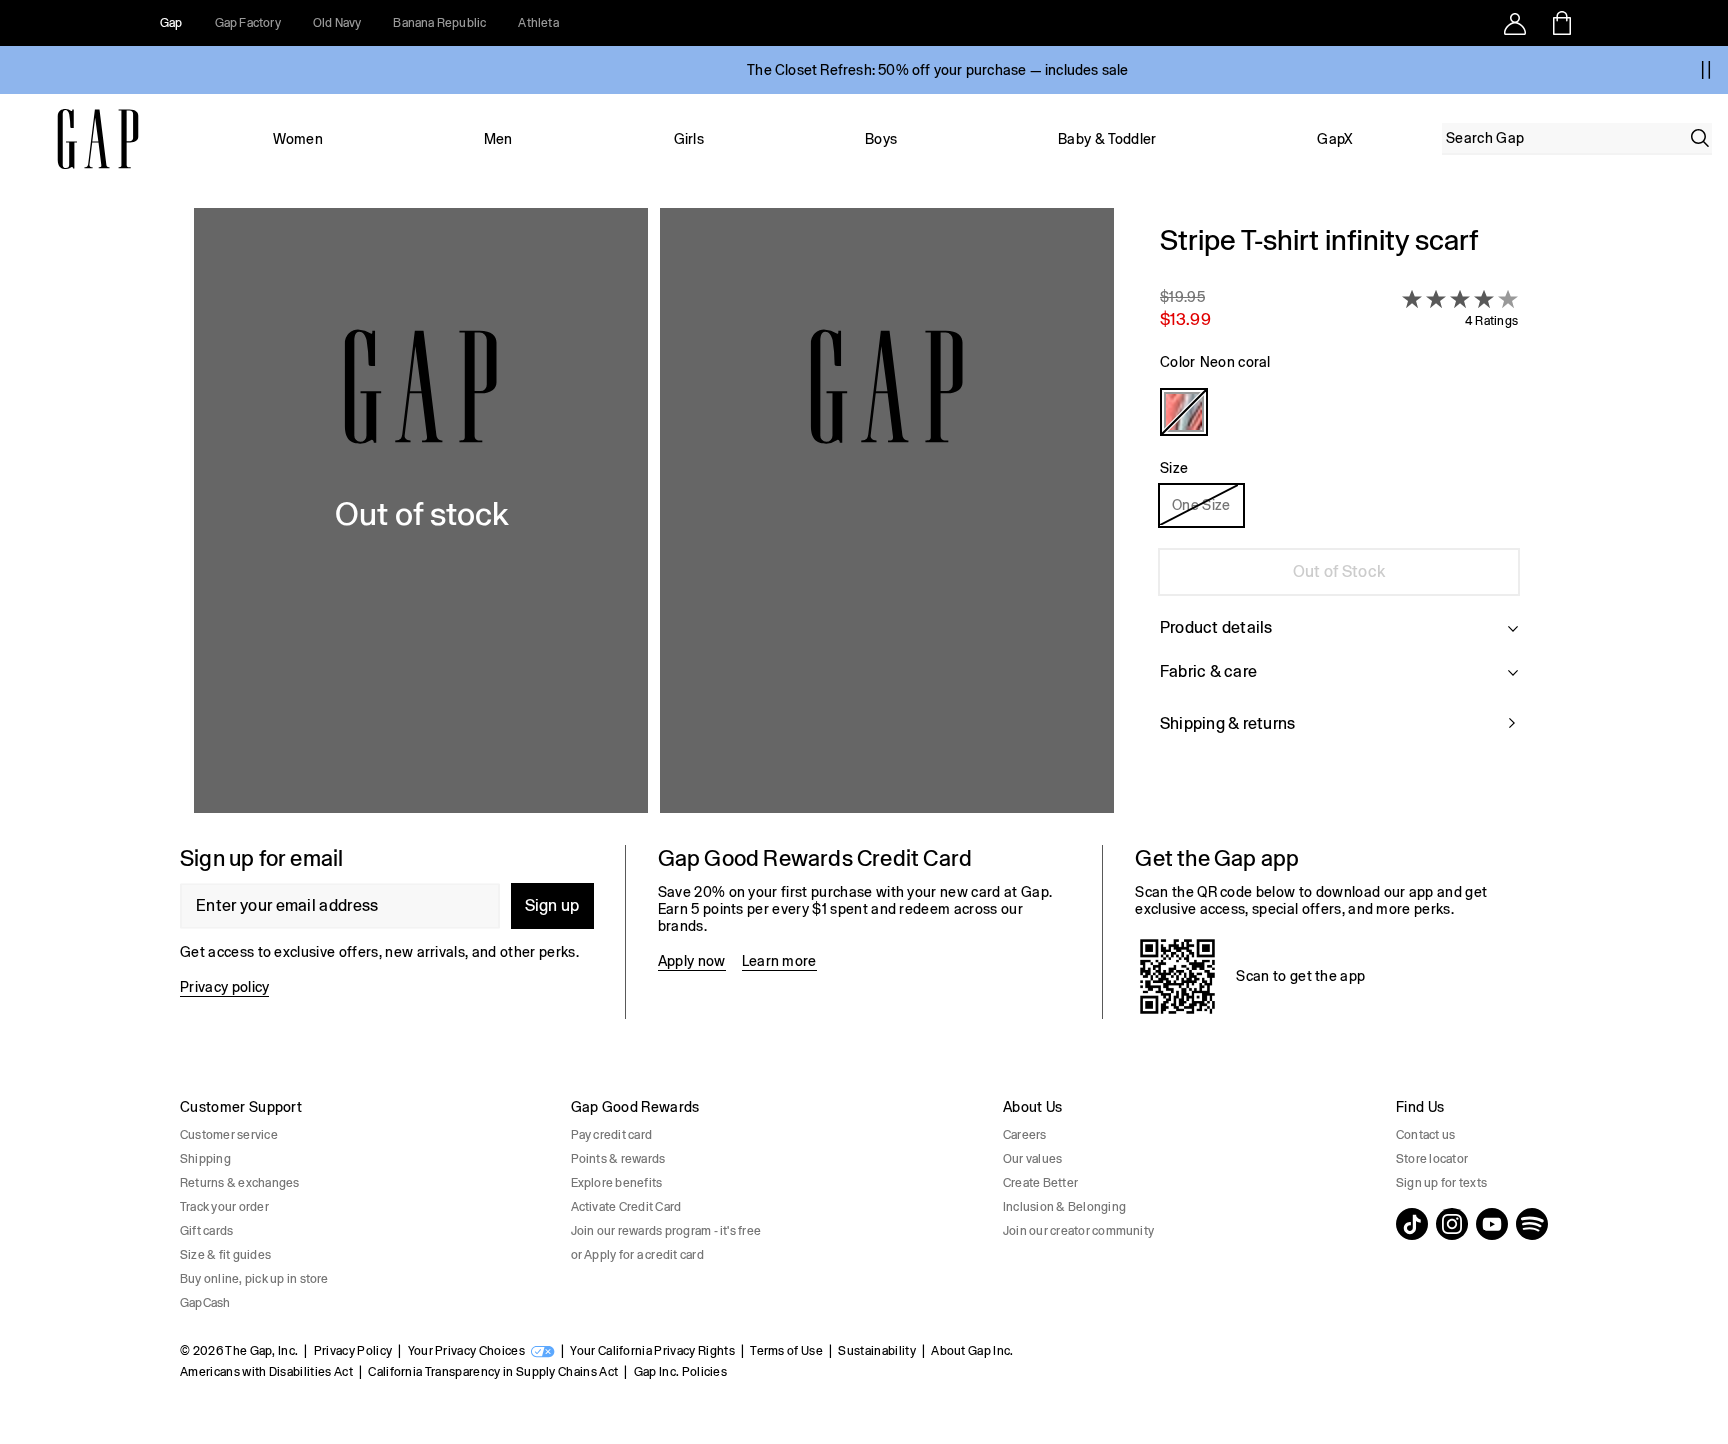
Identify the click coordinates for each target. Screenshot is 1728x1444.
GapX (1335, 139)
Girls (689, 139)
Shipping (205, 1159)
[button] (654, 510)
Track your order (224, 1207)
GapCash (205, 1303)
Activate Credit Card (626, 1207)
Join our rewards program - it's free (666, 1231)
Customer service (229, 1135)
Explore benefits (617, 1183)
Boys (881, 139)
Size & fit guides (225, 1255)
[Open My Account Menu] (1515, 23)
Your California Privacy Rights (652, 1351)
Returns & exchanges (240, 1183)
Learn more (779, 961)
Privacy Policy (353, 1351)
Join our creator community (1078, 1231)
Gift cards (206, 1231)
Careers (1025, 1135)
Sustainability (876, 1351)
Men (498, 139)
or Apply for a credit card (637, 1255)
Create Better (1040, 1183)
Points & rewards (618, 1159)
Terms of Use (786, 1351)
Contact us (1425, 1135)
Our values (1032, 1159)
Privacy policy (224, 987)
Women (298, 139)
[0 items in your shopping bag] (1560, 23)
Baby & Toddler (1107, 139)
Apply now (692, 961)
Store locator (1432, 1159)
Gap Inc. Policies (680, 1372)
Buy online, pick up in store (254, 1279)
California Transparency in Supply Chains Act (493, 1372)
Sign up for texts (1441, 1183)
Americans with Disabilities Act (266, 1372)
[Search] (1700, 138)
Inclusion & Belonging (1064, 1207)
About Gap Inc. (972, 1351)
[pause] (1706, 70)
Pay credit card (612, 1135)
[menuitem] (298, 139)
